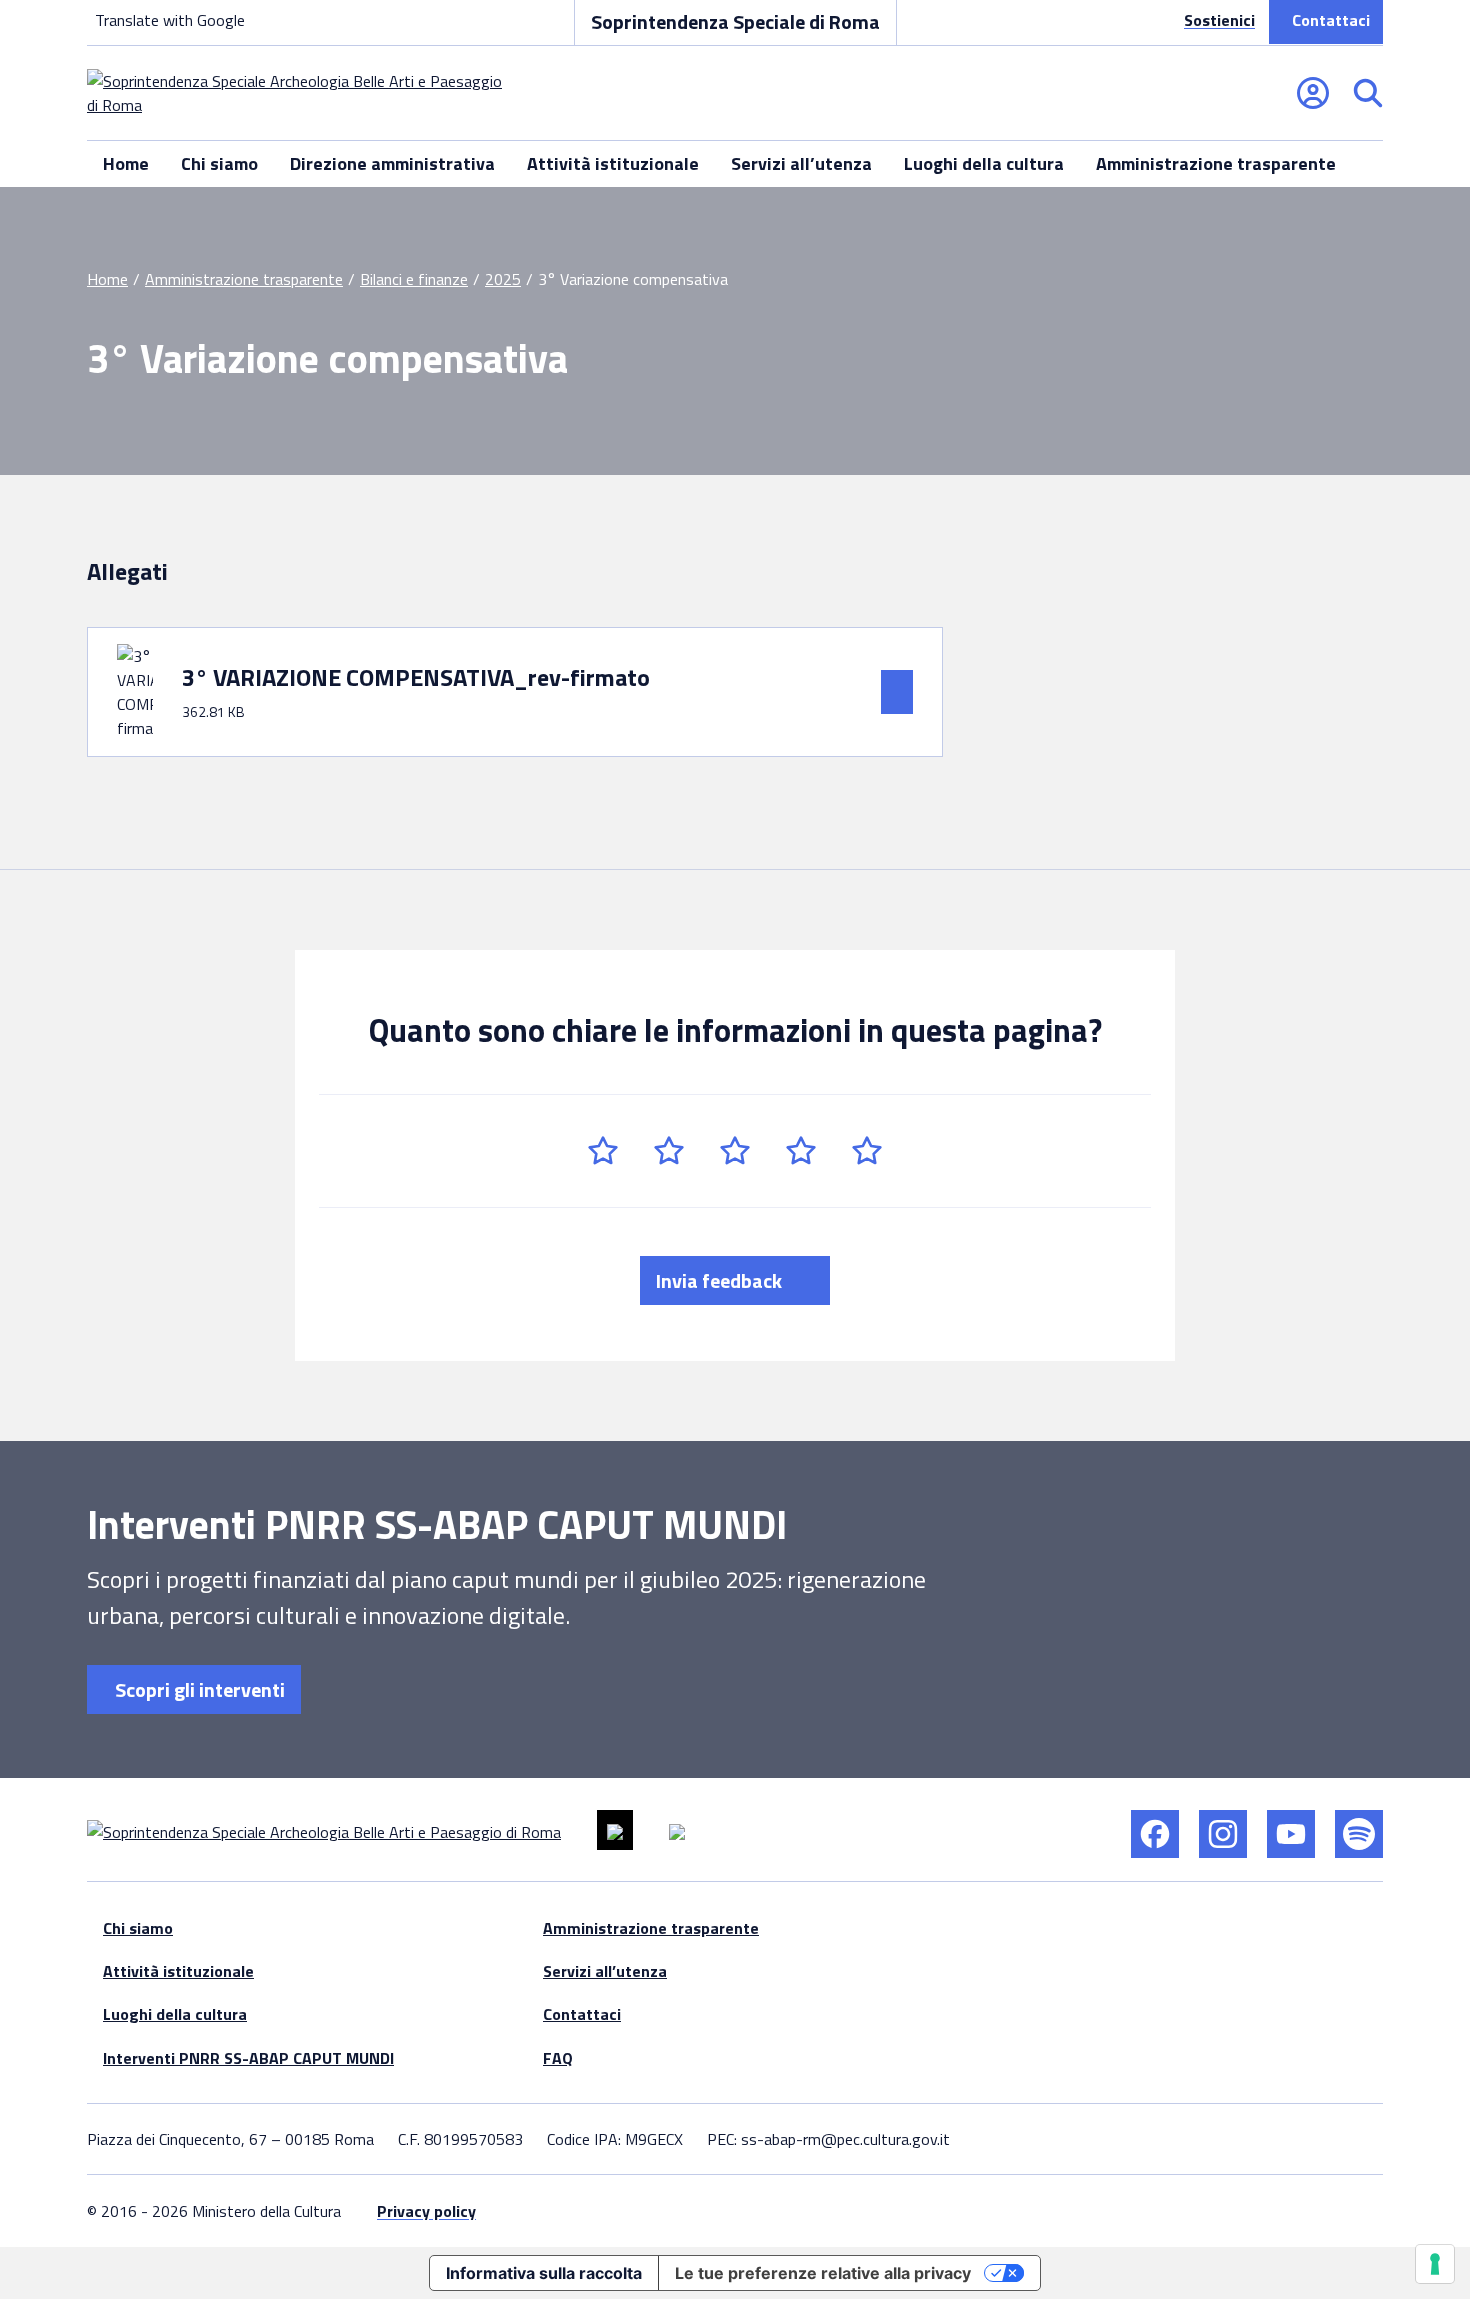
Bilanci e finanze (414, 279)
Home (126, 163)
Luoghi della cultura (984, 163)
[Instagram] (1223, 1834)
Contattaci (1331, 20)
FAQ (558, 2058)
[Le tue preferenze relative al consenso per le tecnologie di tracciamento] (1435, 2264)
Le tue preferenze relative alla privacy (823, 2273)
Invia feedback (721, 1280)
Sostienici (1219, 20)
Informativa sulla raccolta (544, 2273)
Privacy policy (426, 2211)
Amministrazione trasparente (1216, 163)
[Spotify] (1359, 1834)
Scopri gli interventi (198, 1689)
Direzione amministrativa (392, 163)
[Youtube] (1291, 1834)
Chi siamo (219, 163)
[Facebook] (1155, 1834)
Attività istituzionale (613, 163)
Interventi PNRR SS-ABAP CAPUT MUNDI (248, 2058)
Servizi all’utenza (801, 163)
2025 (503, 279)
